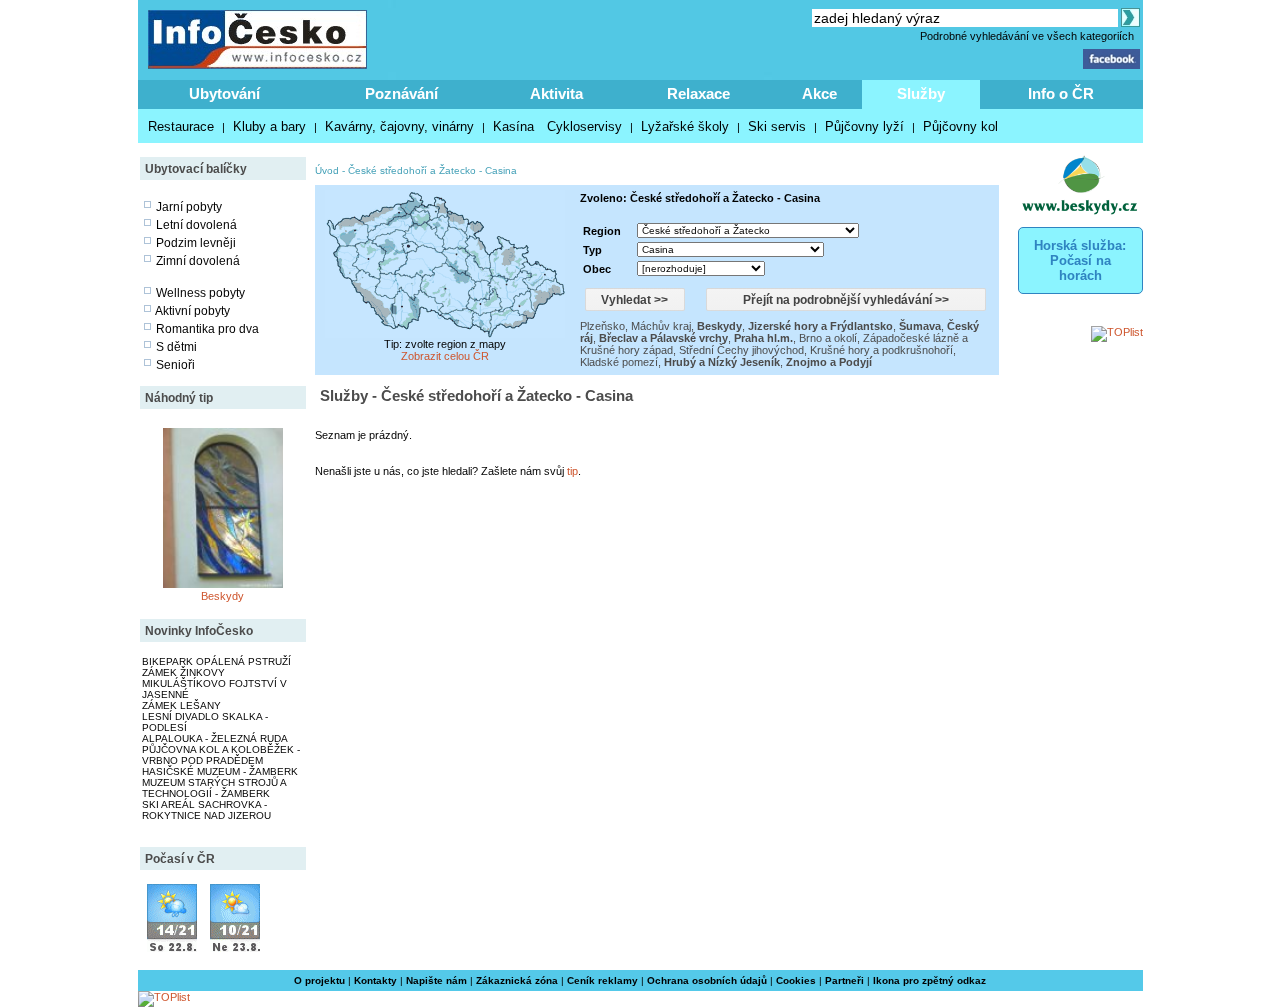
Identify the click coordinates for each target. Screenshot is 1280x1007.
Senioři (175, 365)
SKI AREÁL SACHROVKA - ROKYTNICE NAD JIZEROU (206, 810)
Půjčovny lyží (864, 126)
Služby (921, 93)
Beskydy (222, 596)
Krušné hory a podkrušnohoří (881, 350)
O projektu (319, 980)
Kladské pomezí (619, 362)
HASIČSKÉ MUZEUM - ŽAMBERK (220, 771)
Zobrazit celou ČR (445, 356)
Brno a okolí (828, 338)
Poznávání (401, 93)
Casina (501, 170)
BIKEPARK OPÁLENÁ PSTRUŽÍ (216, 661)
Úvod (327, 170)
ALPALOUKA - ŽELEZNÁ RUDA (215, 738)
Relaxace (698, 93)
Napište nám (436, 980)
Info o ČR (1061, 93)
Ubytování (224, 93)
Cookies (796, 980)
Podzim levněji (196, 243)
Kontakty (375, 980)
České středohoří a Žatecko (412, 170)
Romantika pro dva (207, 329)
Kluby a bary (269, 126)
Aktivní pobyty (192, 311)
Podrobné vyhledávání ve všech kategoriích (1027, 36)
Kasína (513, 126)
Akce (819, 93)
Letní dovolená (196, 225)
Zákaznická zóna (517, 980)
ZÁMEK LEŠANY (181, 705)
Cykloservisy (584, 126)
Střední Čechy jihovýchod (741, 350)
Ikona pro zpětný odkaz (929, 980)
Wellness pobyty (200, 293)
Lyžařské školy (685, 126)
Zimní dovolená (198, 261)
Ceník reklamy (602, 980)
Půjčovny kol (960, 126)
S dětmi (176, 347)
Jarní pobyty (189, 207)
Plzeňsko (602, 326)
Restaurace (181, 126)
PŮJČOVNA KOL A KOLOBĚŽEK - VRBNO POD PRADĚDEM (221, 755)
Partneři (844, 980)
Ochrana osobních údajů (707, 980)
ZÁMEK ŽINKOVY (183, 672)
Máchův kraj (661, 326)
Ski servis (777, 126)
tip (572, 471)
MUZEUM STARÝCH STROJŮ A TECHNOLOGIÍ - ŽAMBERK (214, 788)
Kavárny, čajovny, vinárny (399, 126)
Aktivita (556, 93)
